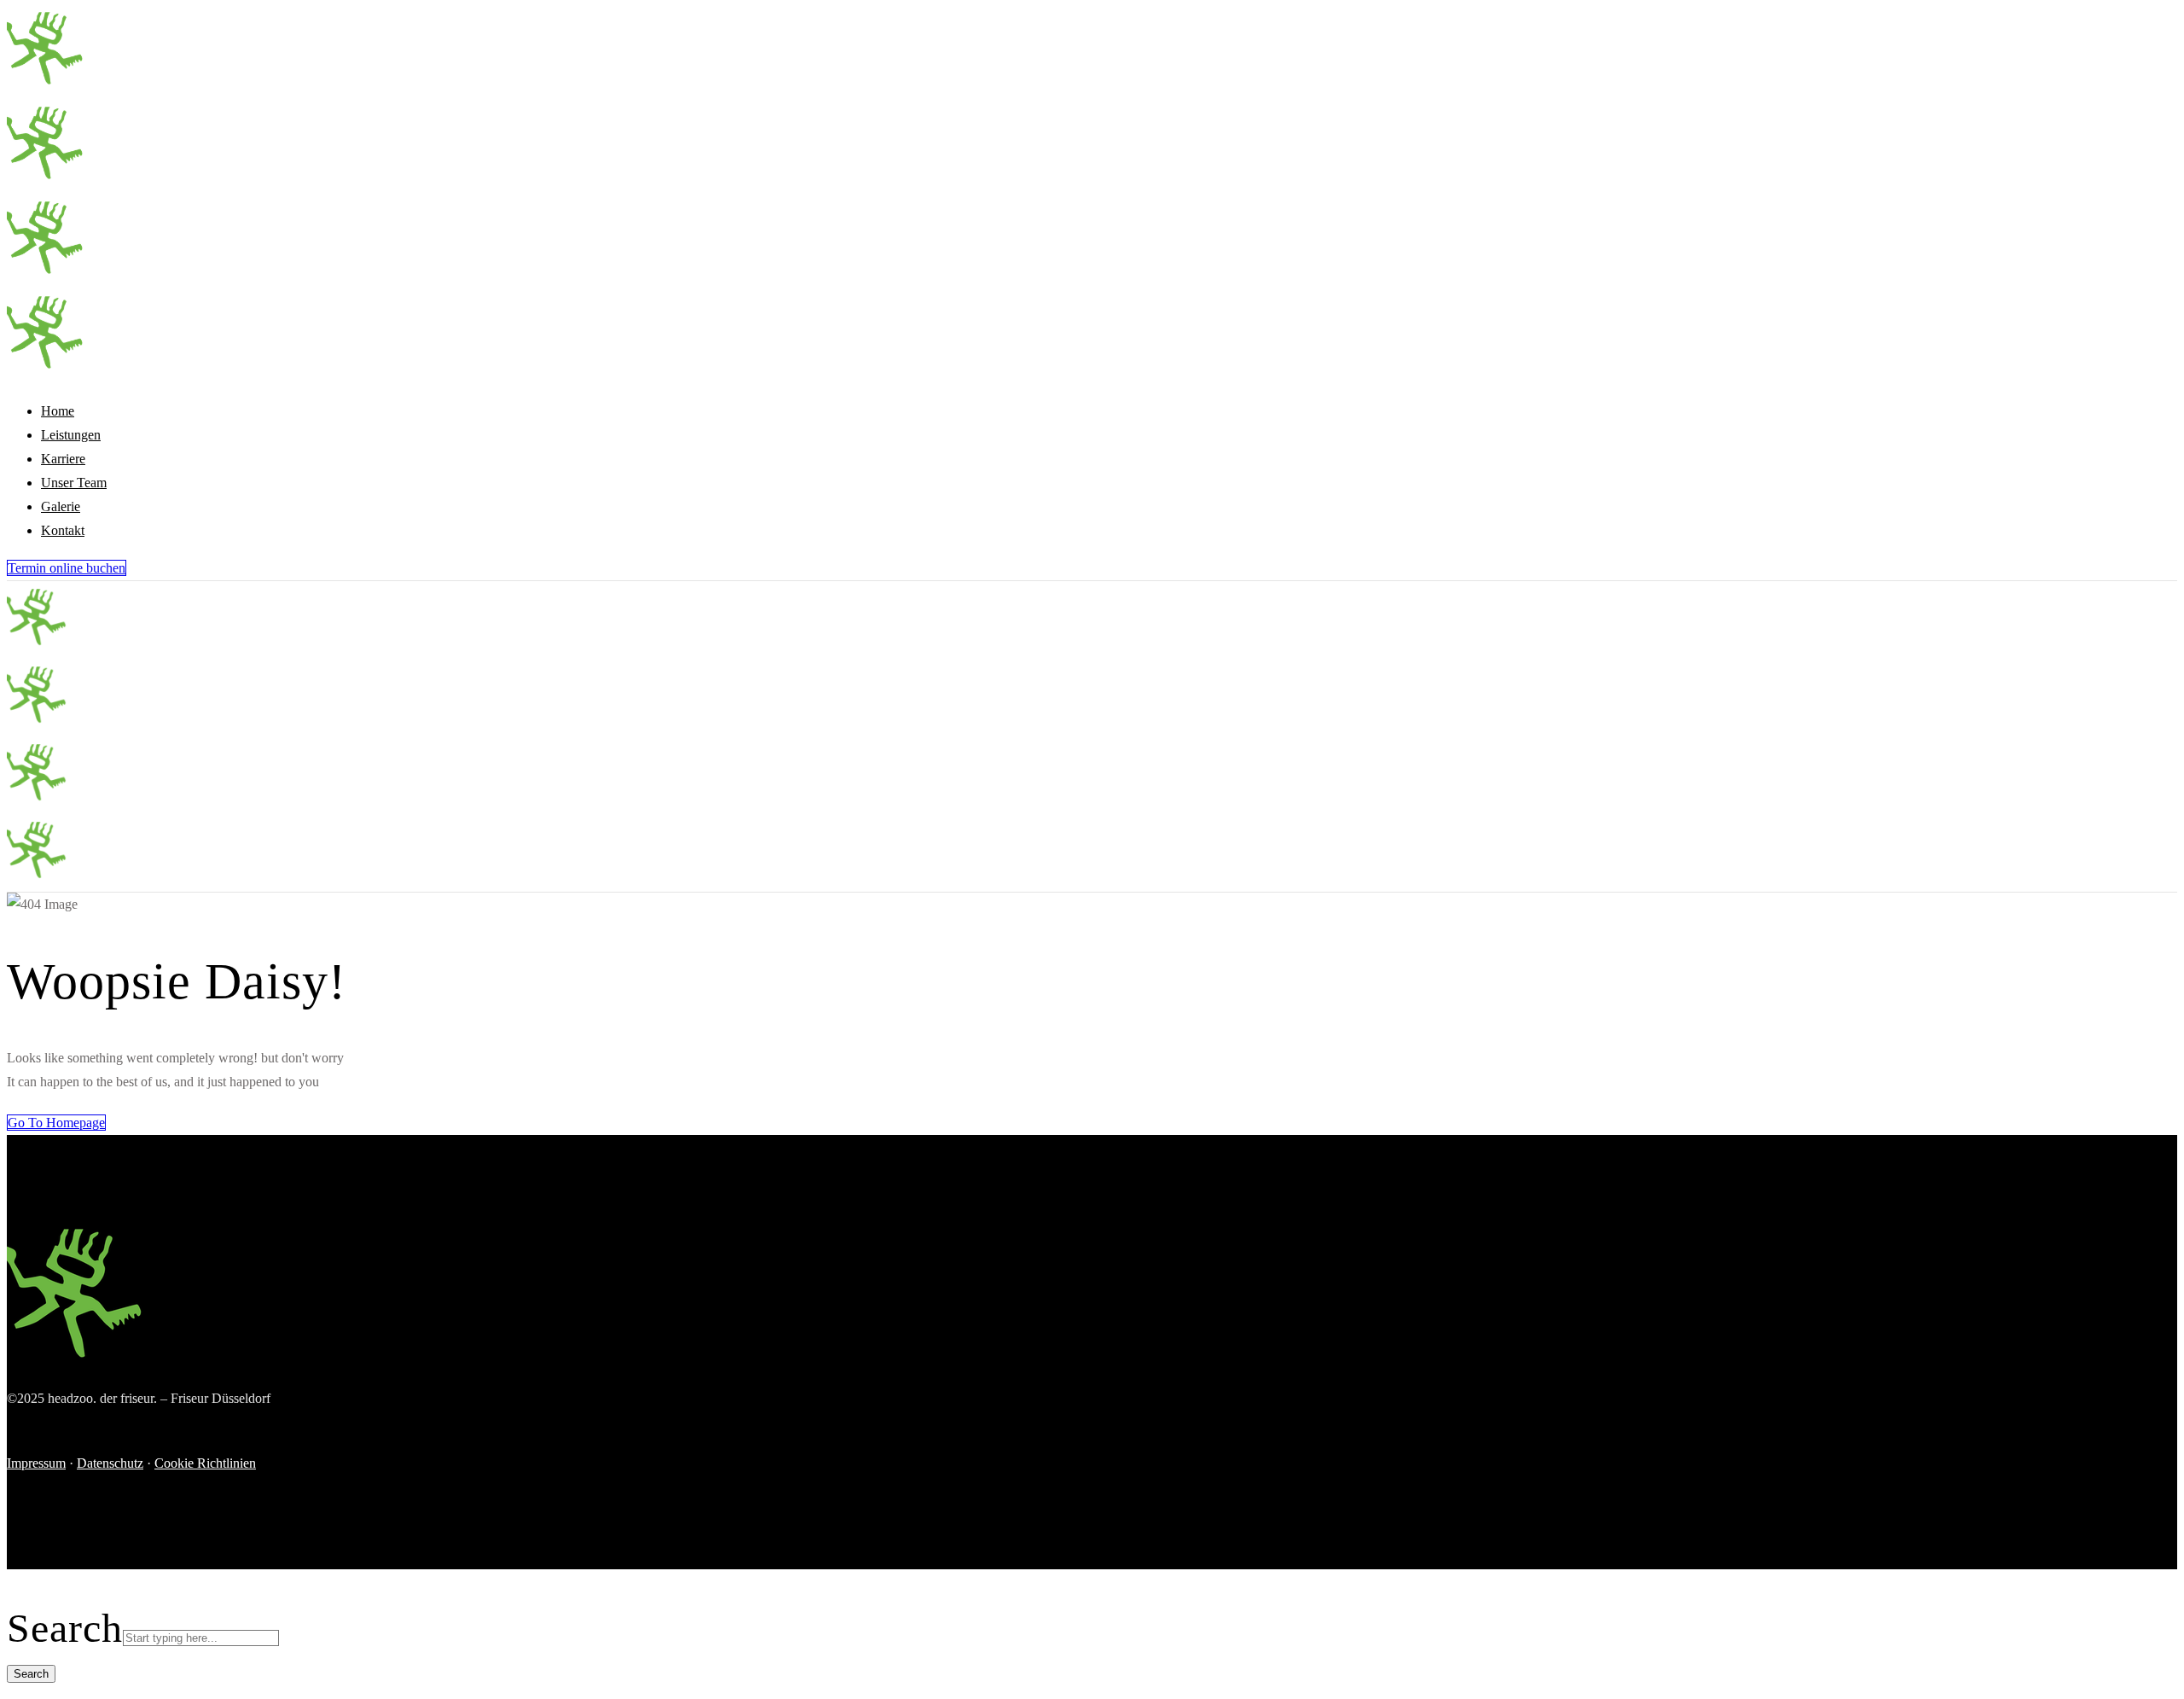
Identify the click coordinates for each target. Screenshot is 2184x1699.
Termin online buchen (67, 568)
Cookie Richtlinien (205, 1463)
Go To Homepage (56, 1123)
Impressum (36, 1463)
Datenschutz (110, 1463)
